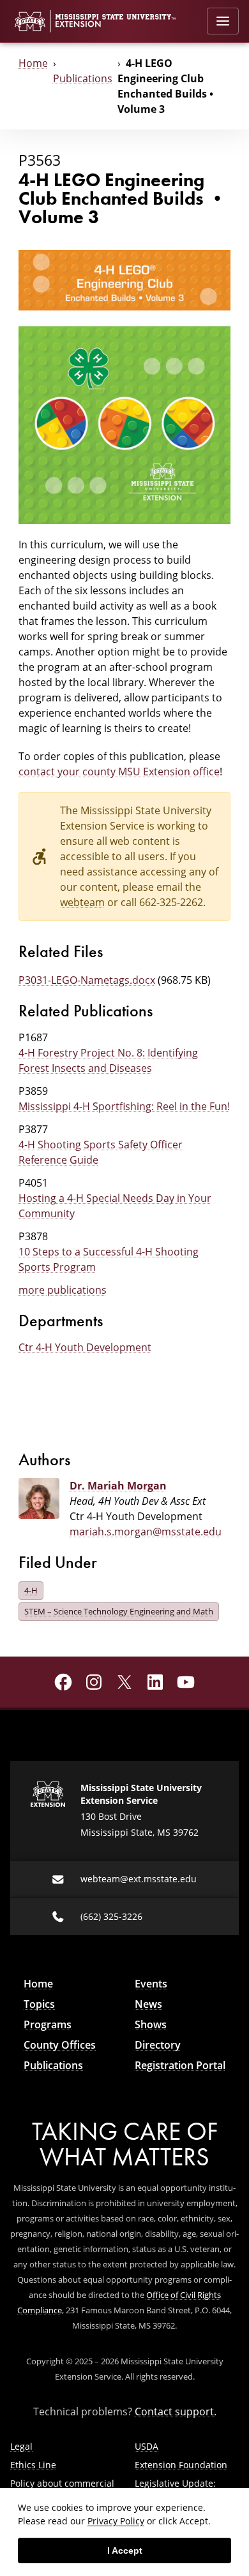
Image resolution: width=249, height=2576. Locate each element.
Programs (48, 2024)
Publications (83, 78)
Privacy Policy (116, 2521)
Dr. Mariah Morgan (118, 1486)
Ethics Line (33, 2465)
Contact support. (176, 2411)
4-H (31, 1590)
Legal (21, 2446)
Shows (151, 2024)
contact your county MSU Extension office (119, 772)
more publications (63, 1290)
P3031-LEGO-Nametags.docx (87, 980)
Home (33, 63)
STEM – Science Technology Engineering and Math (119, 1611)
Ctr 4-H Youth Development (85, 1347)
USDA (147, 2446)
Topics (39, 2004)
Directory (158, 2045)
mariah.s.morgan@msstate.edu (146, 1532)
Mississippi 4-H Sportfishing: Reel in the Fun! (124, 1106)
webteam (82, 902)
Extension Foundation (181, 2465)
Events (151, 1984)
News (148, 2004)
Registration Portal (180, 2065)
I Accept (125, 2550)
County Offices (60, 2045)
